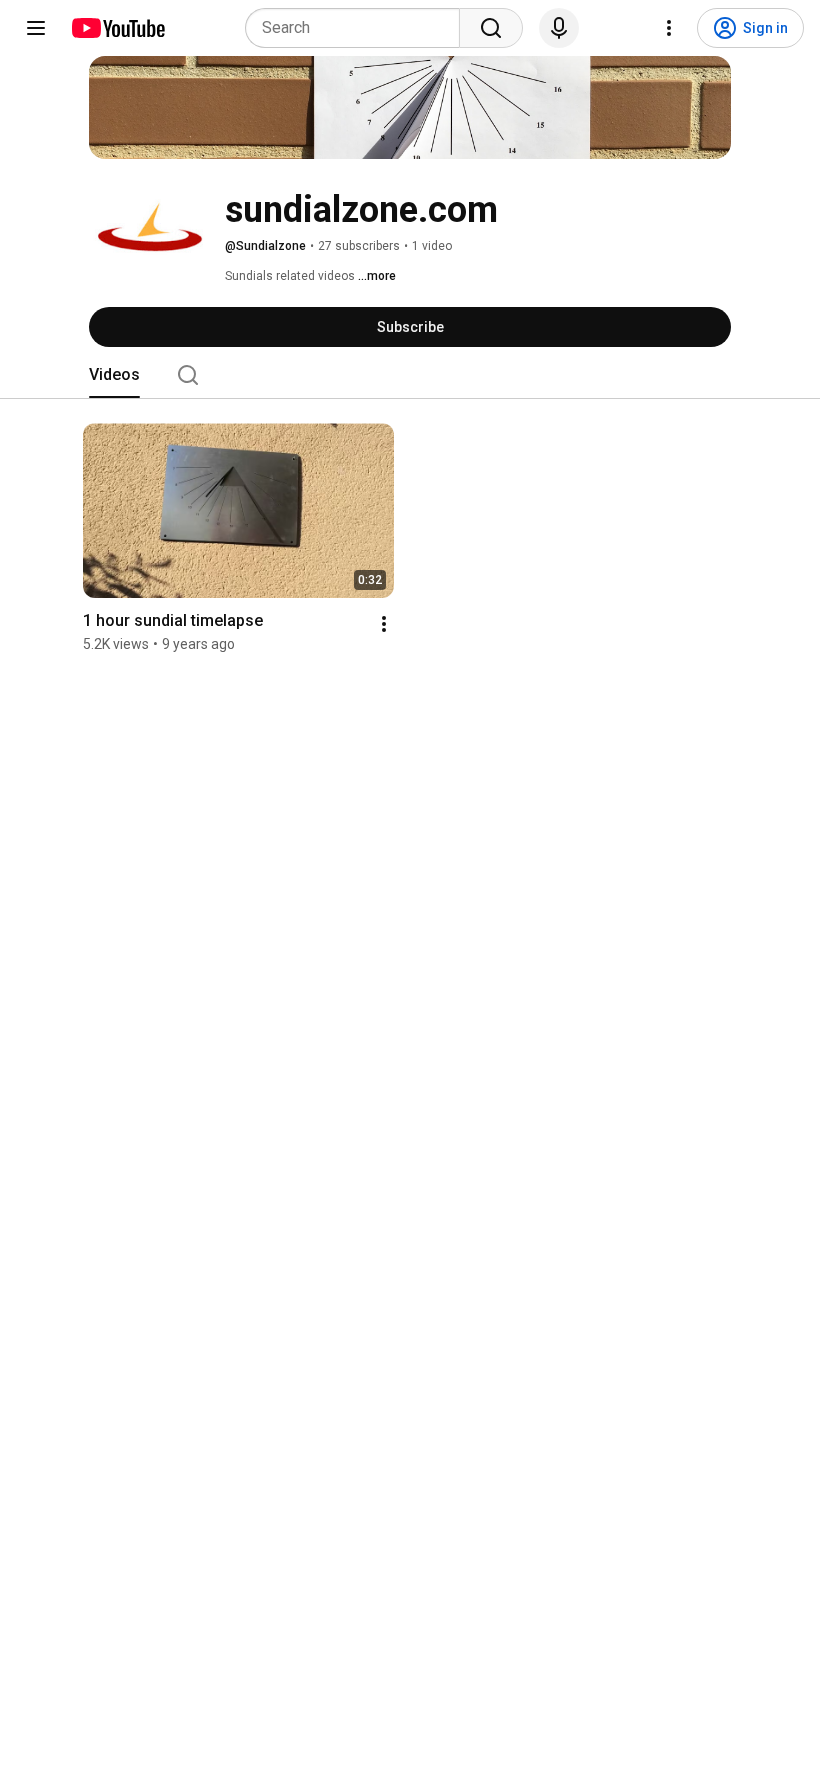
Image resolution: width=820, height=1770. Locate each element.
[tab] (114, 375)
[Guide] (36, 28)
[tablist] (410, 375)
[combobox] (358, 28)
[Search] (491, 28)
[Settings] (669, 28)
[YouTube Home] (117, 28)
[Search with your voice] (559, 28)
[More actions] (384, 624)
